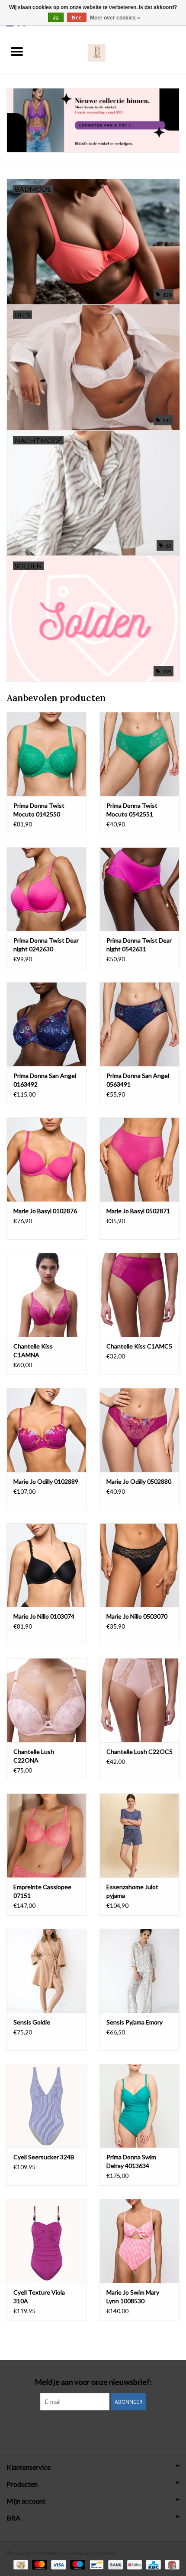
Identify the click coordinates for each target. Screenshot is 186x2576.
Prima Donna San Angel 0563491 (138, 1080)
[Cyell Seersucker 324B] (46, 2106)
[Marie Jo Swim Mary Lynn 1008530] (139, 2241)
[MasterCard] (38, 2564)
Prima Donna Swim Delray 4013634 (131, 2161)
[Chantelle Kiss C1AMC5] (139, 1295)
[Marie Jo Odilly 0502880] (139, 1430)
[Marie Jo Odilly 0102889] (46, 1430)
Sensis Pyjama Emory (135, 2022)
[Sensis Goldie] (46, 1971)
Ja (56, 18)
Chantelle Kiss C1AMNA (33, 1350)
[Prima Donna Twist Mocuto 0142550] (46, 754)
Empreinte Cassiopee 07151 (42, 1891)
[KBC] (152, 2564)
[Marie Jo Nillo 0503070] (139, 1565)
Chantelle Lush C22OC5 (139, 1752)
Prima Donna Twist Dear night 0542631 (139, 945)
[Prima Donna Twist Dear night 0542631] (139, 889)
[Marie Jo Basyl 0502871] (139, 1159)
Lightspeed (102, 2553)
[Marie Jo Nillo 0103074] (46, 1565)
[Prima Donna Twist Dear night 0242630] (46, 889)
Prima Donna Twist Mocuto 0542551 (132, 810)
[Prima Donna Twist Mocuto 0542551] (139, 754)
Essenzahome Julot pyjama (132, 1891)
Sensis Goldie (32, 2022)
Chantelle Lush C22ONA (34, 1756)
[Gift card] (171, 2564)
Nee (77, 18)
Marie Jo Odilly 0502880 (139, 1481)
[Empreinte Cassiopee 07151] (46, 1835)
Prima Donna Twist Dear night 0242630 (46, 945)
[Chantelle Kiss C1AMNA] (46, 1295)
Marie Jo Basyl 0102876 (45, 1211)
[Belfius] (133, 2564)
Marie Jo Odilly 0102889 (46, 1481)
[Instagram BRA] (93, 2428)
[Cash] (20, 2564)
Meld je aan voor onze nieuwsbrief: (93, 2382)
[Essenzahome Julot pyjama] (139, 1835)
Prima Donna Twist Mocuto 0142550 (39, 810)
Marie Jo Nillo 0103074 (44, 1616)
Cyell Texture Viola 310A (39, 2297)
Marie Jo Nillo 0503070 (137, 1616)
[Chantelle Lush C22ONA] (46, 1700)
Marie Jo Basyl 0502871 (138, 1211)
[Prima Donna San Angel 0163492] (46, 1024)
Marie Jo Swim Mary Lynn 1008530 (133, 2297)
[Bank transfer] (115, 2564)
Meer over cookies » (115, 18)
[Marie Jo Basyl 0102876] (46, 1159)
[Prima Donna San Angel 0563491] (139, 1024)
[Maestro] (77, 2564)
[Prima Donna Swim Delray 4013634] (139, 2106)
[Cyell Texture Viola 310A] (46, 2241)
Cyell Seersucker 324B (44, 2157)
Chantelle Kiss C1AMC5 (139, 1346)
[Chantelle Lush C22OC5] (139, 1700)
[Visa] (58, 2564)
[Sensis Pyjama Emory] (139, 1971)
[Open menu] (17, 51)
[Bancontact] (95, 2564)
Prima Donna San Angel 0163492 (45, 1080)
